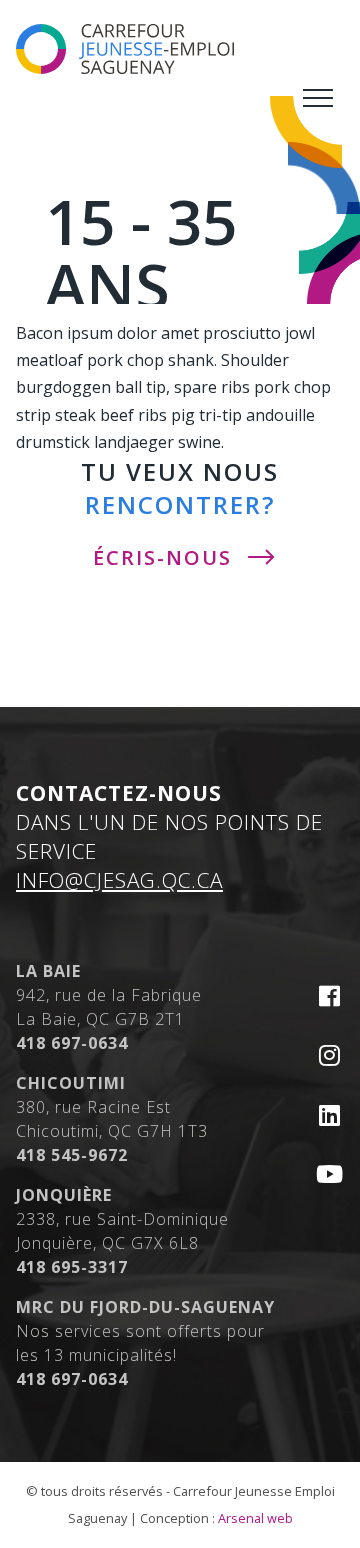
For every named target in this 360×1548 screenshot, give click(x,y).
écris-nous (162, 557)
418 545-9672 (72, 1155)
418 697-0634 (72, 1043)
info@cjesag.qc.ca (119, 880)
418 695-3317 (72, 1267)
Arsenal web (255, 1518)
